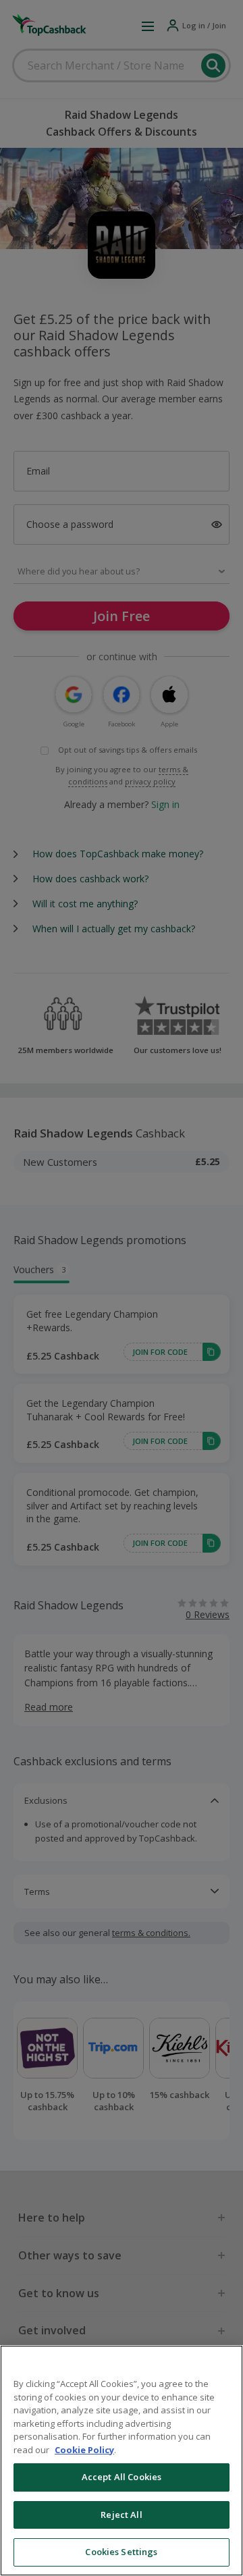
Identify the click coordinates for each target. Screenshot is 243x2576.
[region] (122, 2461)
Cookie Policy (84, 2450)
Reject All (121, 2515)
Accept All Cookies (122, 2477)
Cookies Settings (121, 2552)
